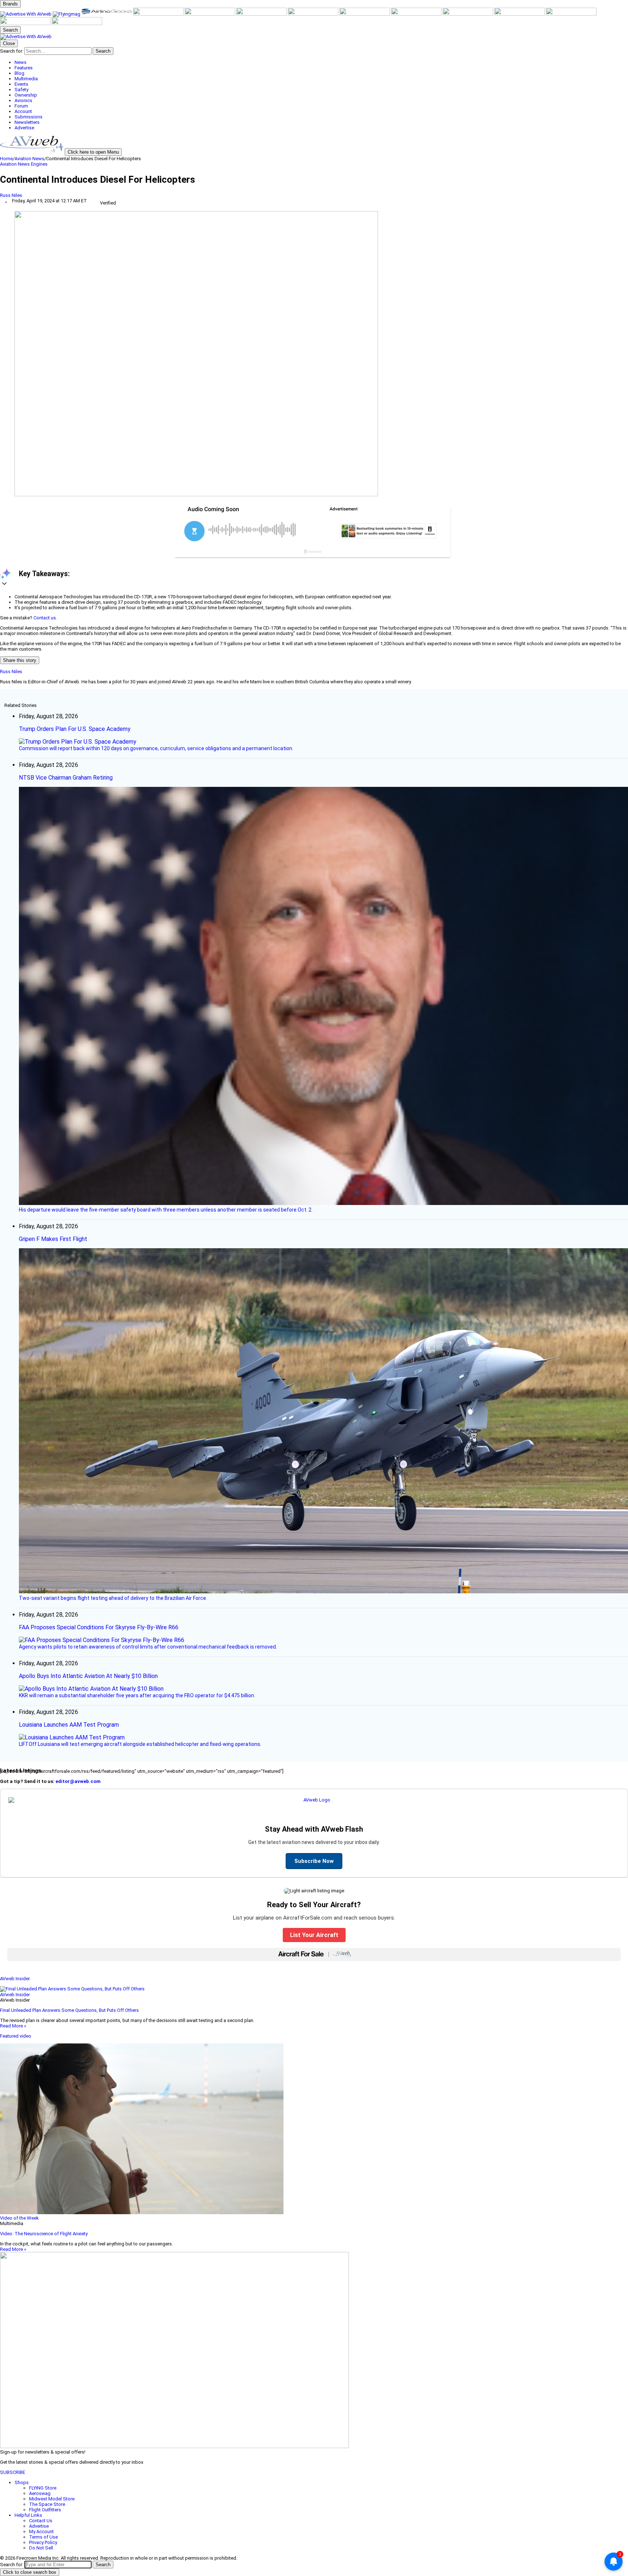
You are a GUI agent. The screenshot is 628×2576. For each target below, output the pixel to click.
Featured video (16, 2036)
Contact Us (41, 2521)
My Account (41, 2531)
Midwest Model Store (52, 2499)
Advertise (39, 2526)
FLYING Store (43, 2488)
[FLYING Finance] (571, 14)
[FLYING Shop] (77, 23)
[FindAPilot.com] (26, 23)
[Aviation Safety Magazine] (520, 14)
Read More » (13, 2026)
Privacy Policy (43, 2542)
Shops (22, 2482)
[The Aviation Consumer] (417, 14)
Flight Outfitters (45, 2510)
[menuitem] (321, 62)
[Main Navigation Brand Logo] (26, 37)
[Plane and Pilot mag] (314, 14)
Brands (10, 4)
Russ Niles (11, 195)
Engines (39, 164)
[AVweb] (26, 14)
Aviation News (29, 159)
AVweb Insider (15, 1979)
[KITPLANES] (262, 14)
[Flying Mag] (67, 14)
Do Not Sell (41, 2548)
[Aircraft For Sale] (159, 14)
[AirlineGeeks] (107, 14)
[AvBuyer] (210, 14)
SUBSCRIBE (13, 2472)
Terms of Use (43, 2537)
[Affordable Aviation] (365, 14)
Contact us (45, 618)
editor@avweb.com (78, 1781)
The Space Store (47, 2504)
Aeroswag (40, 2493)
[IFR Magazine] (468, 14)
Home (6, 159)
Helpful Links (28, 2515)
